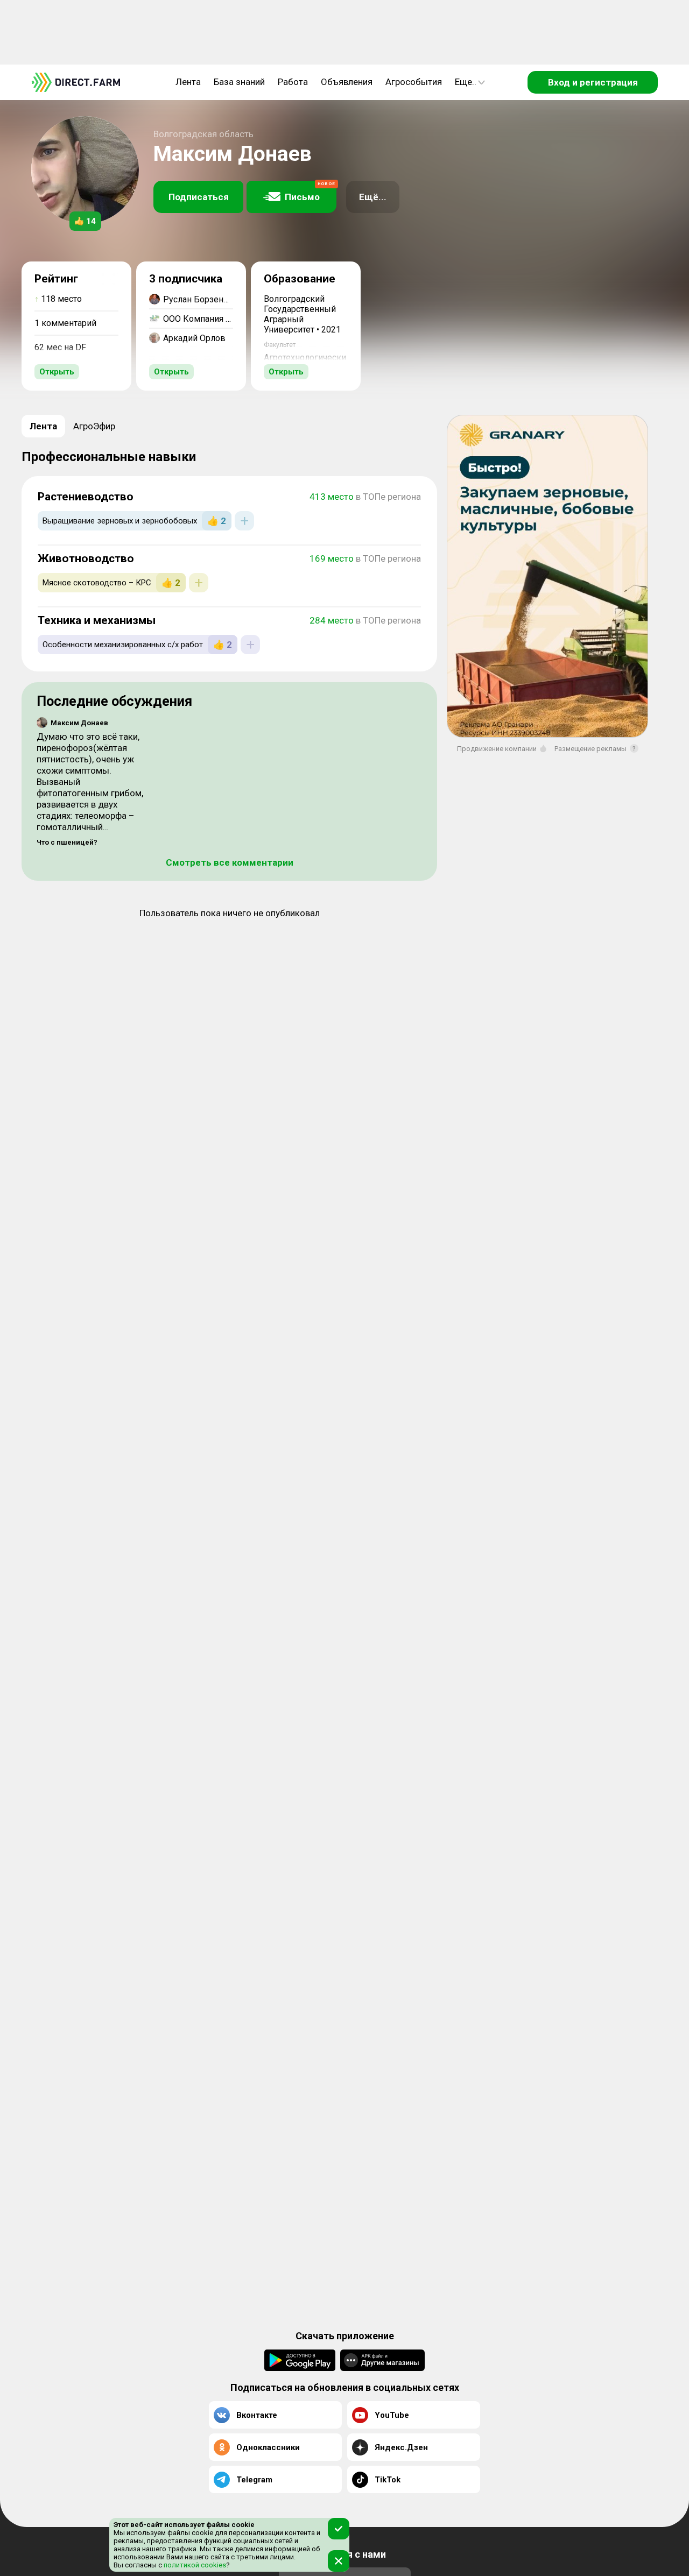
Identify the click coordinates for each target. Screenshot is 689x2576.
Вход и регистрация (593, 82)
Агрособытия (414, 82)
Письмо (310, 192)
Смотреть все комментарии (230, 862)
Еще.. (466, 82)
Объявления (347, 82)
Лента (188, 82)
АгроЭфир (94, 426)
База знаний (239, 82)
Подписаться (199, 197)
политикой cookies (194, 2565)
